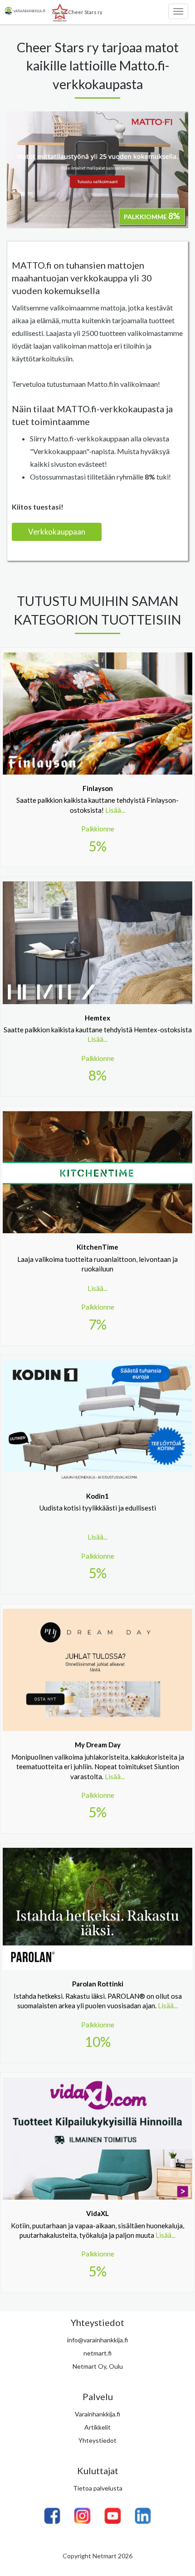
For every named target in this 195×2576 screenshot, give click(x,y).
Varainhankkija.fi (97, 2414)
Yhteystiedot (97, 2440)
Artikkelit (97, 2427)
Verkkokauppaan (57, 532)
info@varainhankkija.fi (97, 2340)
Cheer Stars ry (85, 12)
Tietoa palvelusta (98, 2488)
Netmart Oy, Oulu (98, 2366)
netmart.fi (97, 2353)
